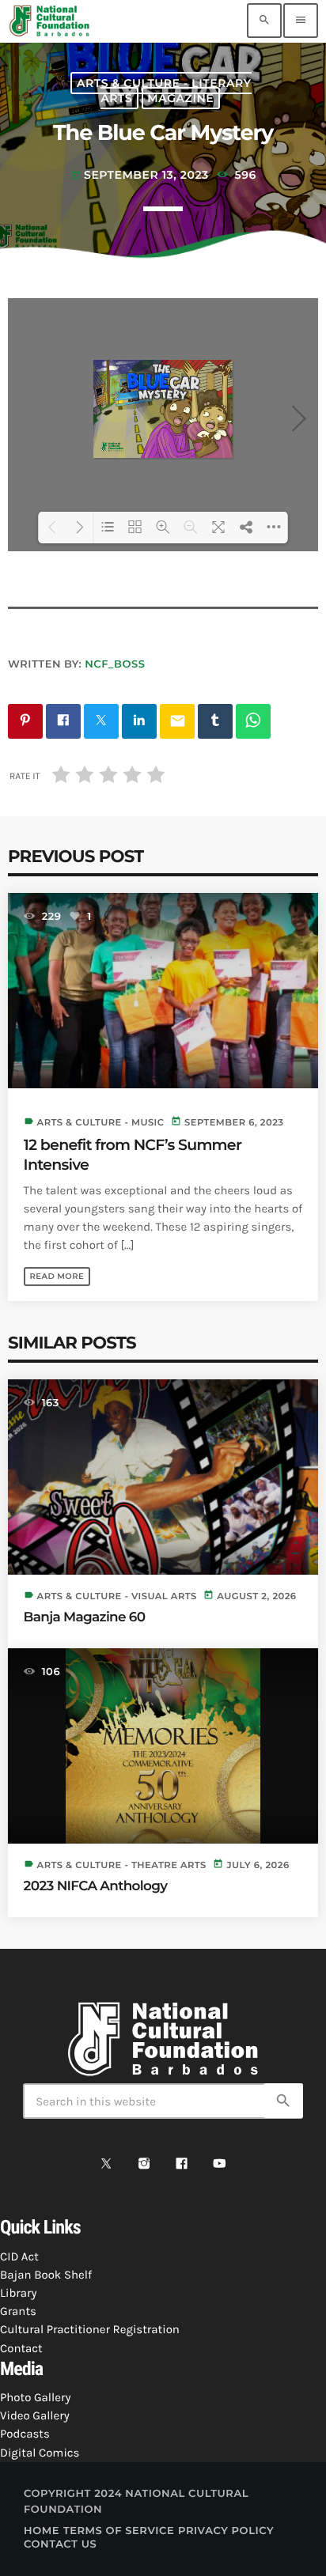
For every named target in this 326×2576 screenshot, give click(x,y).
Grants (18, 2311)
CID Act (19, 2256)
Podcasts (25, 2434)
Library (18, 2293)
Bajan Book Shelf (46, 2275)
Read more (57, 1276)
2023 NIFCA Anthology (96, 1886)
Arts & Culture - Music (101, 1122)
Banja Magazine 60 (85, 1617)
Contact (21, 2348)
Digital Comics (40, 2453)
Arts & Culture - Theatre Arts (122, 1865)
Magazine (180, 98)
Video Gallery (35, 2415)
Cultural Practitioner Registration (90, 2329)
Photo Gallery (35, 2397)
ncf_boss (115, 664)
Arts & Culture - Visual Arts (117, 1596)
